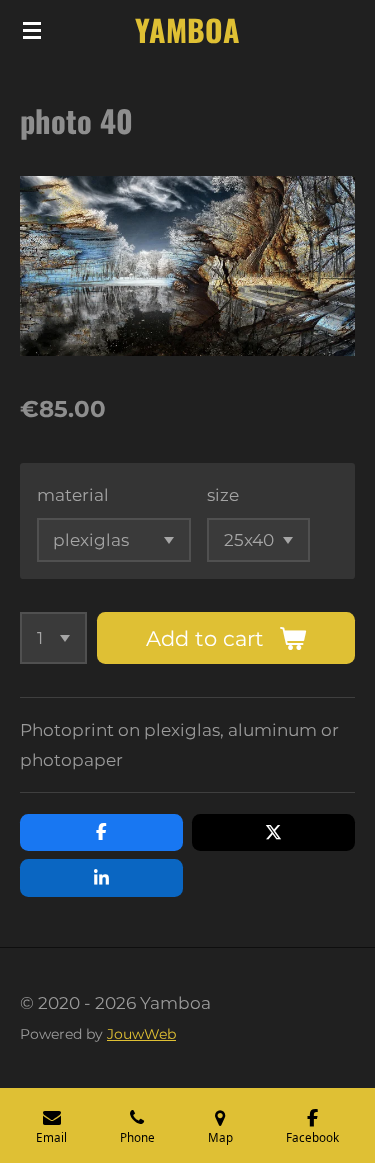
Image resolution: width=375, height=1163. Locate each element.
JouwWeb (141, 1034)
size (223, 495)
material (73, 495)
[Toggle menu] (32, 30)
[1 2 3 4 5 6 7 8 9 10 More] (53, 638)
